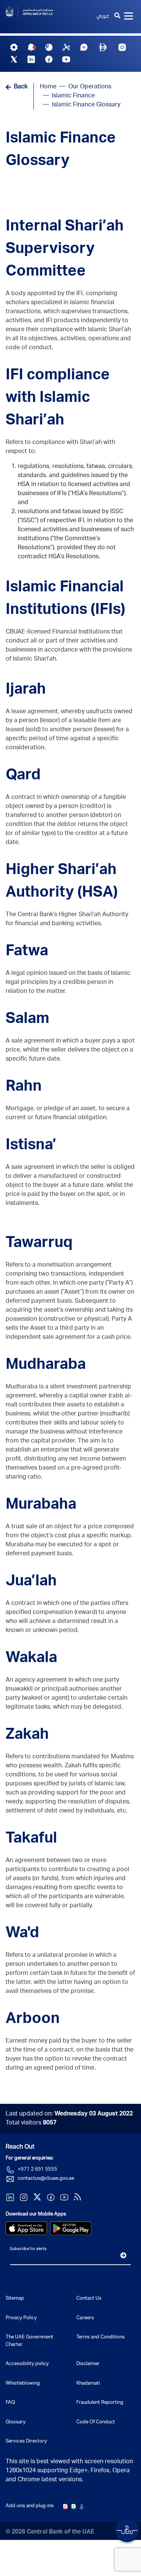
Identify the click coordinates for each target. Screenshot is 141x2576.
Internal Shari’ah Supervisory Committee (65, 250)
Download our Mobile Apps (36, 2215)
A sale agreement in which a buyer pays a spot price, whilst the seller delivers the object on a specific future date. (70, 1050)
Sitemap (15, 2299)
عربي (103, 17)
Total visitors (31, 2123)
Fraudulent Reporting (100, 2403)
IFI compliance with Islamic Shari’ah (58, 399)
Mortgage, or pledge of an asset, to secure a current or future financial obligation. (68, 1114)
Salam (27, 1020)
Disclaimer (88, 2364)
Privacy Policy (21, 2318)
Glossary (16, 2422)
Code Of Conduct (96, 2422)
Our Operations (90, 87)
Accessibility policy (27, 2364)
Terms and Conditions (101, 2337)
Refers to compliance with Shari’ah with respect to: (60, 447)
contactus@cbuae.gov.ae (46, 2179)
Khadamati (88, 2384)
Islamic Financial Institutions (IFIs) (65, 599)
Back (21, 87)
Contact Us (89, 2299)
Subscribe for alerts (28, 2249)
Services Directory (26, 2442)
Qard (23, 776)
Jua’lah (31, 1582)
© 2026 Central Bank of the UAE (50, 2532)
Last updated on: (69, 2114)
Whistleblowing (23, 2384)
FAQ (10, 2403)
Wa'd (22, 1934)
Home (48, 87)
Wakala (31, 1659)
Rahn (24, 1087)
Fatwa (27, 952)
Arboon (33, 2020)
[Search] (117, 17)
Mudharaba (46, 1365)
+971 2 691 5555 (37, 2170)
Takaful (31, 1839)
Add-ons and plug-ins (30, 2506)
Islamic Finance (73, 96)
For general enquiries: (30, 2159)
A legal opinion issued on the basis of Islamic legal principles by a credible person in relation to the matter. (68, 983)
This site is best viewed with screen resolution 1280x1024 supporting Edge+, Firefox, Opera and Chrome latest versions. (69, 2471)
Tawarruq (39, 1244)
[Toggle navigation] (129, 17)
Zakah (27, 1735)
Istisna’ (31, 1146)
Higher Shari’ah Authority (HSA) (62, 882)
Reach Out (20, 2147)
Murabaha (41, 1505)
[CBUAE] (35, 12)
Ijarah (26, 690)
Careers (85, 2318)
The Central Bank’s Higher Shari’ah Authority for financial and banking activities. (67, 920)
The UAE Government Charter (30, 2341)
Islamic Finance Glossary (61, 150)
